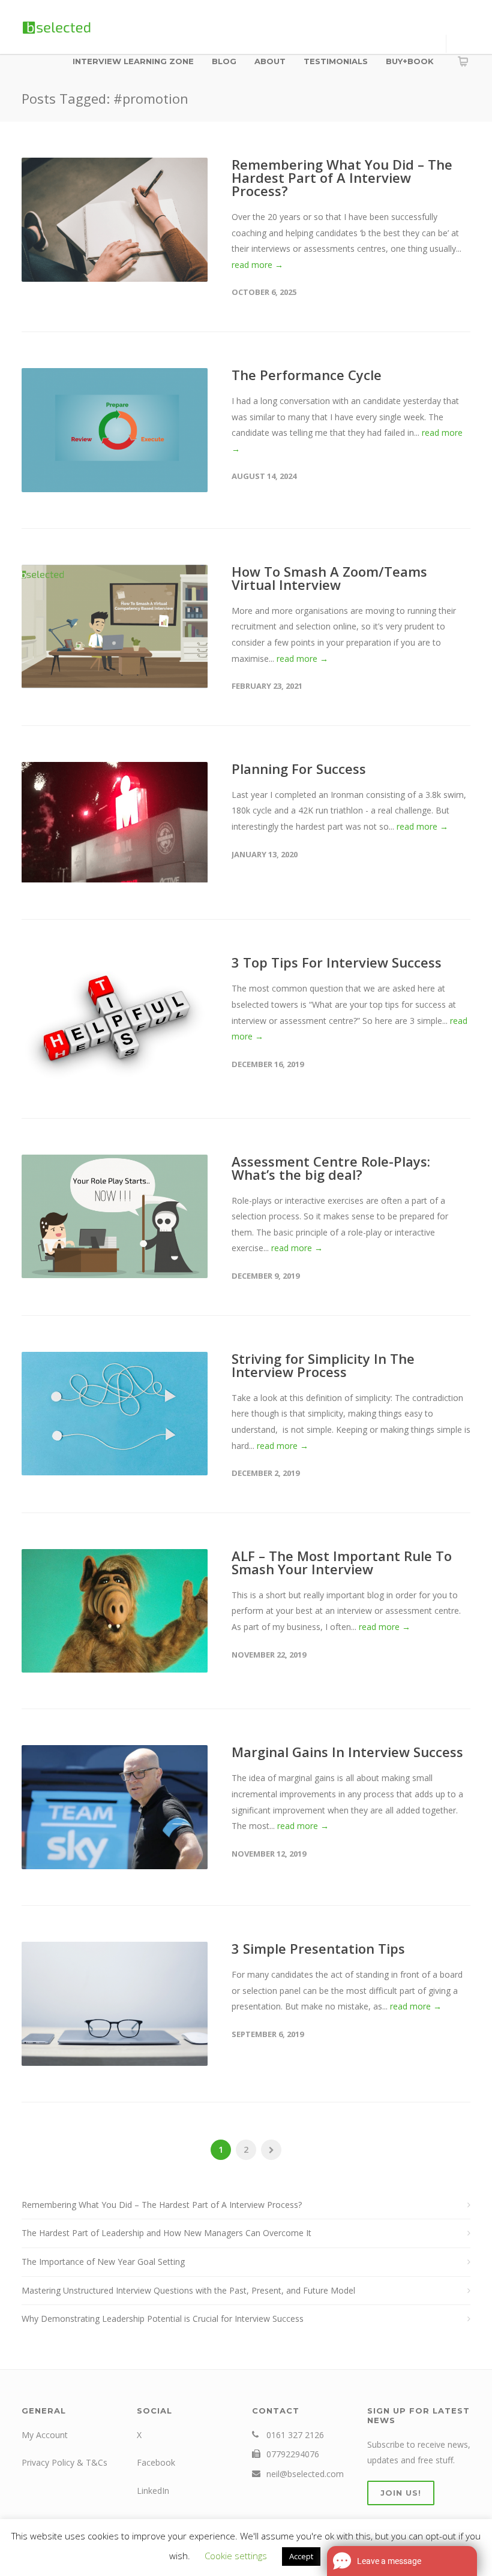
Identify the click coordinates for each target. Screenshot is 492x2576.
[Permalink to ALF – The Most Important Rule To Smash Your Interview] (115, 1611)
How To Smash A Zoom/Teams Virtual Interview (329, 578)
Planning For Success (299, 769)
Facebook (156, 2462)
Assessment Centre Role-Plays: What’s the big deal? (331, 1168)
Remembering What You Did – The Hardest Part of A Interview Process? (342, 177)
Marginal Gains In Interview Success (347, 1752)
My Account (45, 2435)
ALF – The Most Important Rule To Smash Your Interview (342, 1562)
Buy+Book (410, 61)
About (270, 61)
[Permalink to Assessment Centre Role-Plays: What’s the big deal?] (115, 1217)
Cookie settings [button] (236, 2556)
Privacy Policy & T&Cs (64, 2462)
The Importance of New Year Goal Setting (103, 2262)
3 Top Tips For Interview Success (337, 962)
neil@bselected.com (305, 2474)
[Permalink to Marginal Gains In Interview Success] (115, 1807)
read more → (257, 265)
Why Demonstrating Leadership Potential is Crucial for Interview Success (163, 2319)
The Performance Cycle (307, 375)
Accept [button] (301, 2556)
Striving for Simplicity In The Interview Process (323, 1365)
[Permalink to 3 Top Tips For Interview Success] (115, 1019)
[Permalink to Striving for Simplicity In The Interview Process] (115, 1414)
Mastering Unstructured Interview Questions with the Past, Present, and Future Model (188, 2290)
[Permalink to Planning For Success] (115, 823)
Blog (224, 61)
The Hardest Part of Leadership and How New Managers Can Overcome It (166, 2233)
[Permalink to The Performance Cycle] (115, 430)
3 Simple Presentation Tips (318, 1948)
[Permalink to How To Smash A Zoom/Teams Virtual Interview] (115, 627)
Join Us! (401, 2493)
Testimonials (336, 61)
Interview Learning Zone (133, 61)
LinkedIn (153, 2491)
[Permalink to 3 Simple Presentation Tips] (115, 2004)
